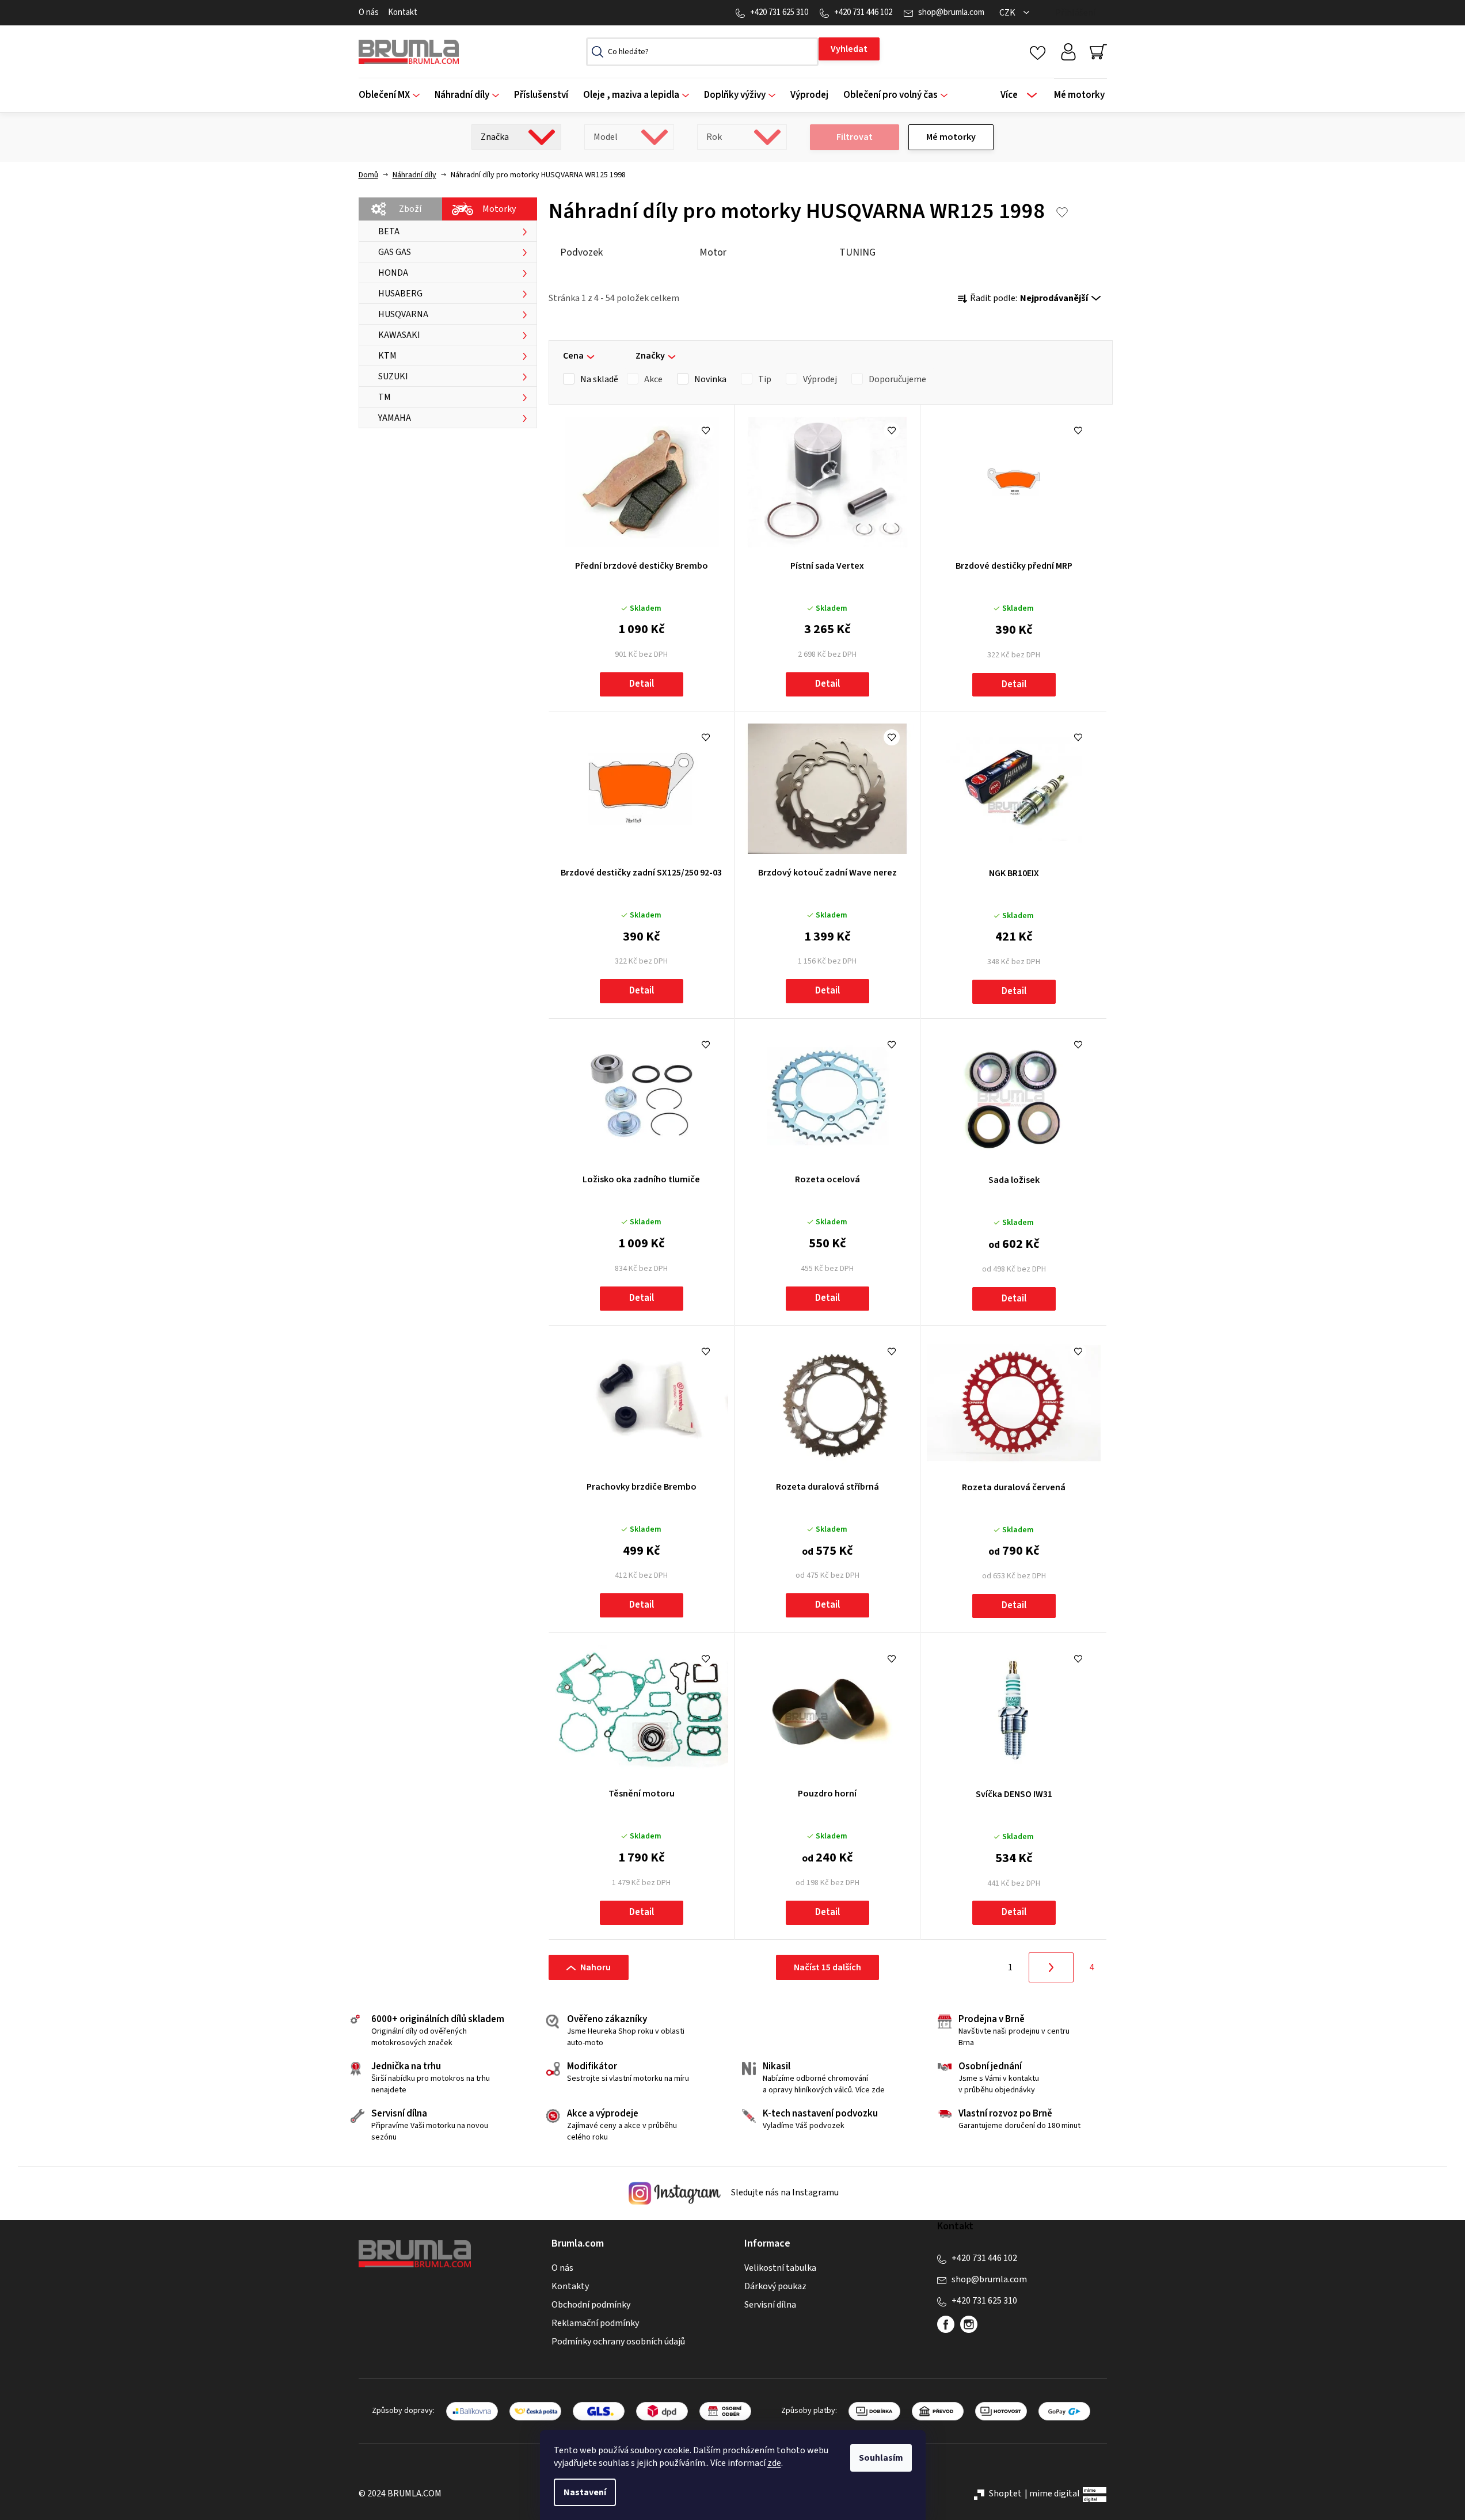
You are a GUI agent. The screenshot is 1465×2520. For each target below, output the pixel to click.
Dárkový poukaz (775, 2286)
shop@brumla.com (951, 12)
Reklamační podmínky (595, 2323)
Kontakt (403, 12)
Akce (653, 379)
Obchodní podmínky (591, 2305)
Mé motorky (951, 137)
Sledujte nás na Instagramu (784, 2193)
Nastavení (585, 2492)
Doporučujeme (897, 379)
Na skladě (599, 379)
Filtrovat (855, 137)
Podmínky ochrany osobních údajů (618, 2342)
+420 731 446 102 (863, 12)
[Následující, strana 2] (1051, 1967)
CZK (1008, 13)
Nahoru (595, 1967)
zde (774, 2463)
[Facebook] (946, 2324)
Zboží (410, 209)
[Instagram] (969, 2324)
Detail (642, 684)
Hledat (849, 49)
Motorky (499, 209)
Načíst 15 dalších (827, 1967)
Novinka (710, 379)
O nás (369, 12)
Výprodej (820, 379)
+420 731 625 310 (779, 12)
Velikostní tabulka (780, 2268)
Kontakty (570, 2286)
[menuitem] (393, 95)
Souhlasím (881, 2458)
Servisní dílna (770, 2305)
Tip (765, 379)
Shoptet (1005, 2494)
